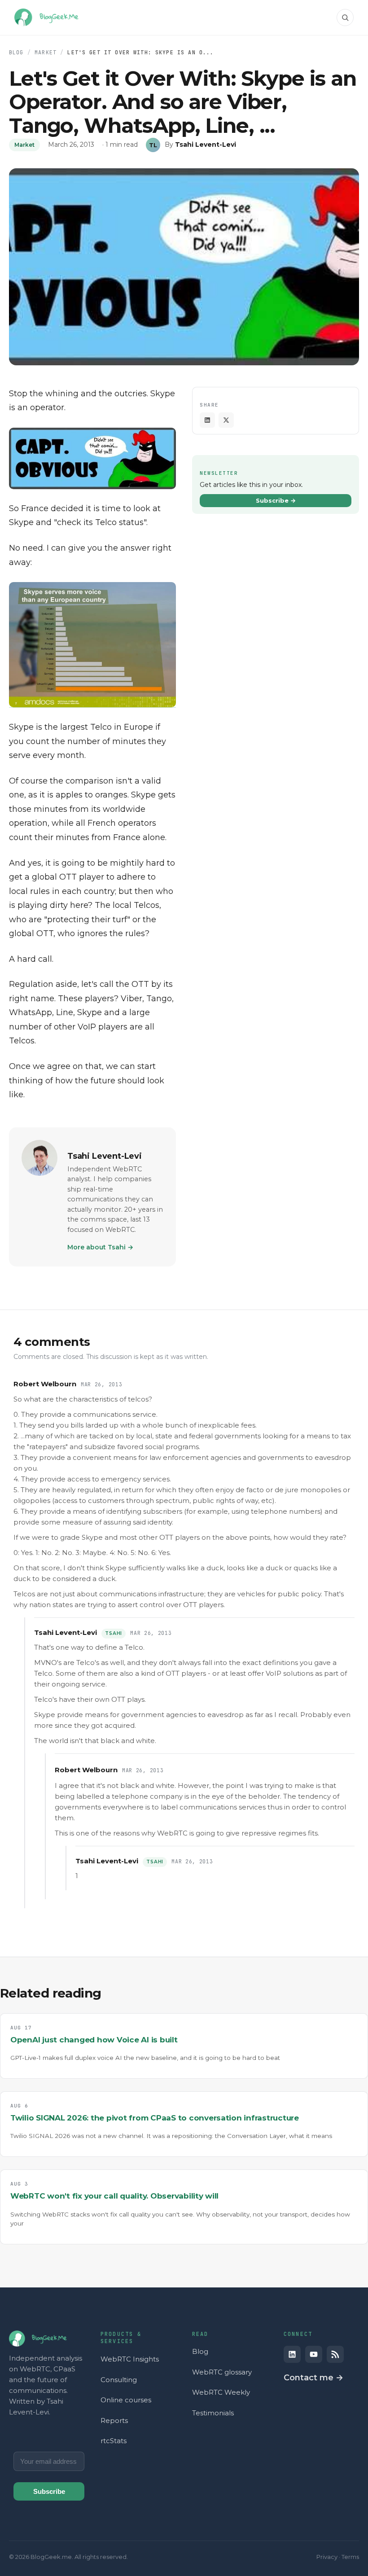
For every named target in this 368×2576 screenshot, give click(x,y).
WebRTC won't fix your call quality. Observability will (114, 2196)
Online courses (126, 2400)
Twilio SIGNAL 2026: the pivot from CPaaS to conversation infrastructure (155, 2118)
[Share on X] (226, 420)
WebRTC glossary (222, 2372)
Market (46, 52)
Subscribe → (276, 500)
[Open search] (345, 18)
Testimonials (213, 2413)
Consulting (119, 2380)
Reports (114, 2420)
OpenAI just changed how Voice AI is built (94, 2040)
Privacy (327, 2557)
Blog (16, 52)
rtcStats (114, 2441)
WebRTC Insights (130, 2359)
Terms (350, 2557)
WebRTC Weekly (221, 2392)
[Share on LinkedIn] (207, 420)
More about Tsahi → (100, 1247)
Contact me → (313, 2378)
